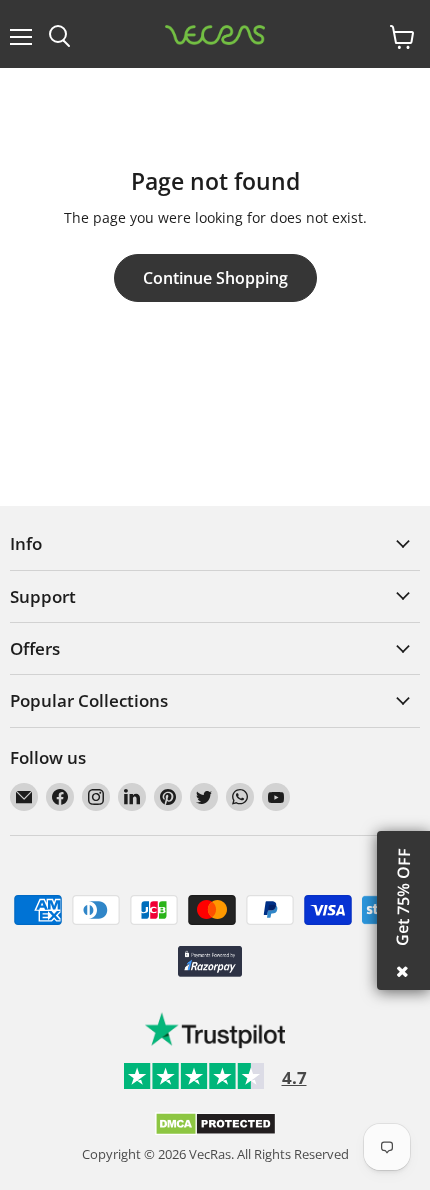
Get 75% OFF (403, 897)
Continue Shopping (215, 278)
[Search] (59, 37)
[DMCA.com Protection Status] (215, 1131)
